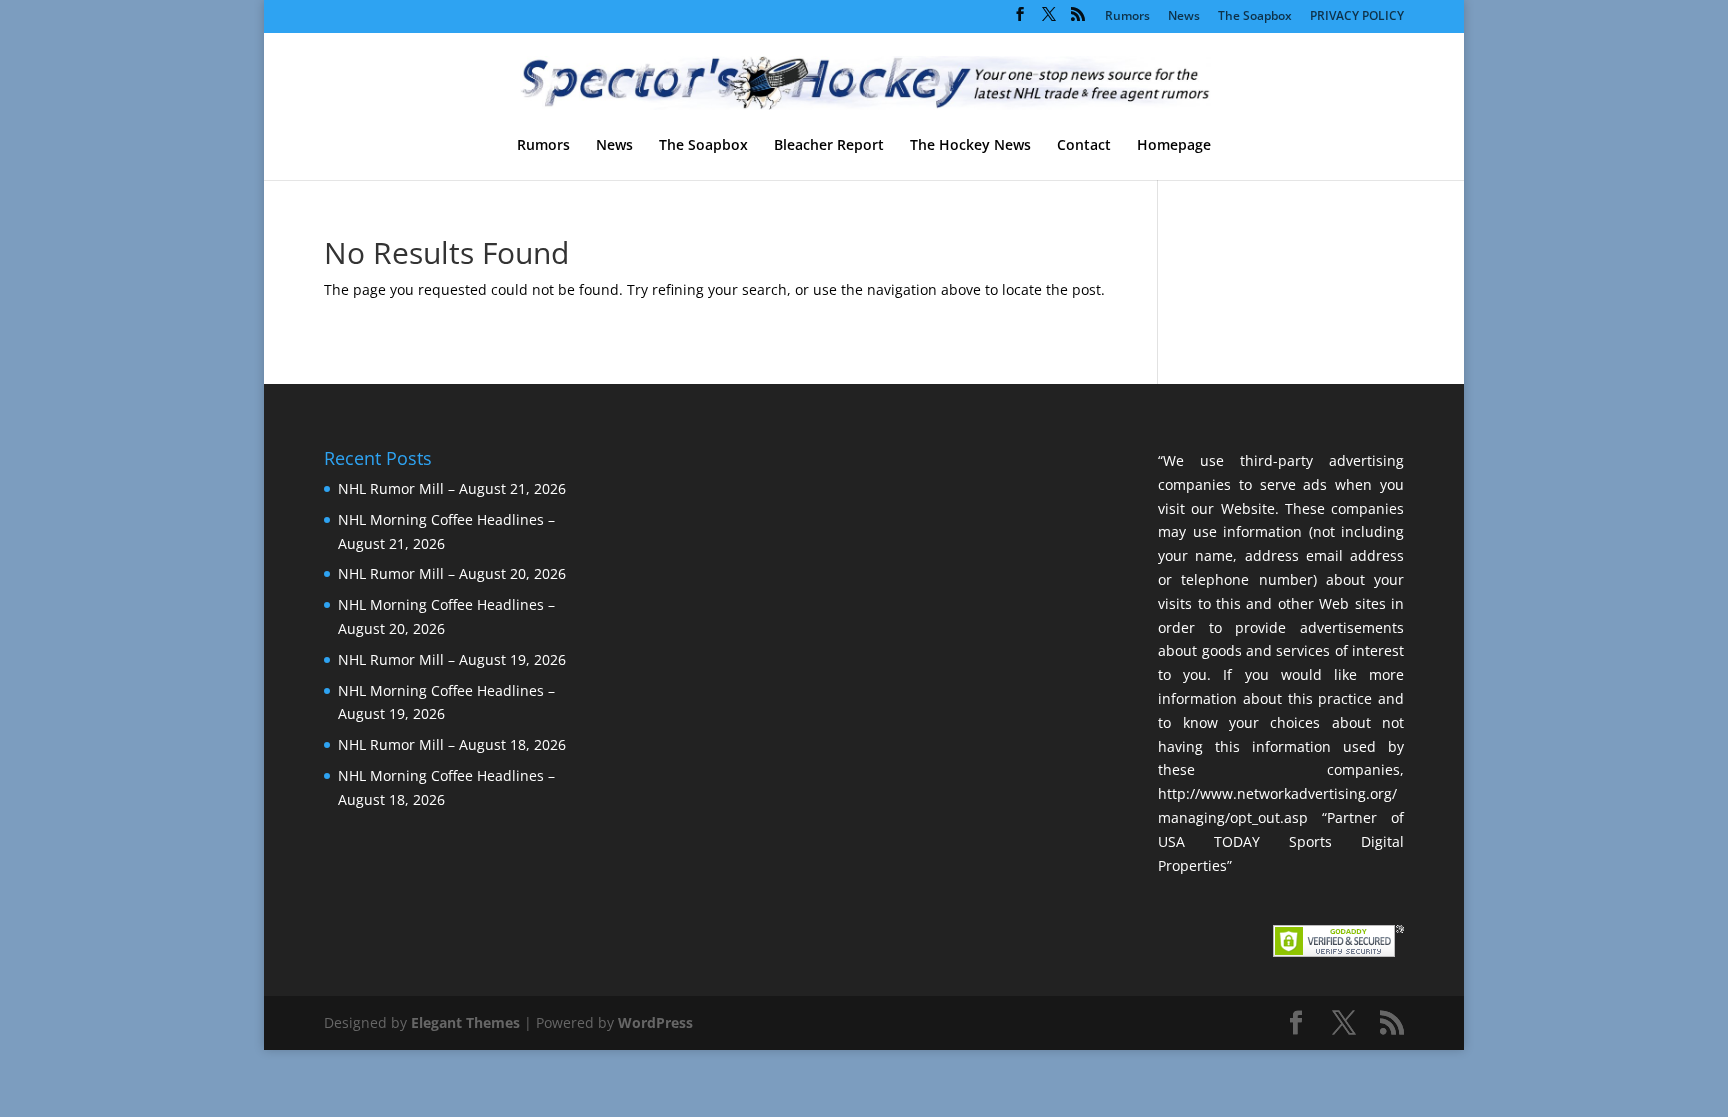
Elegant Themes (465, 1022)
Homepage (1174, 146)
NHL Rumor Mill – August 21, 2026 (452, 488)
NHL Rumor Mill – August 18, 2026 (452, 744)
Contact (1084, 146)
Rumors (1127, 17)
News (1184, 17)
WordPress (655, 1022)
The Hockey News (970, 146)
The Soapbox (1255, 17)
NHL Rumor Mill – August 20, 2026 (452, 573)
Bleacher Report (829, 146)
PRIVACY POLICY (1357, 17)
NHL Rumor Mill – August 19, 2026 (452, 659)
